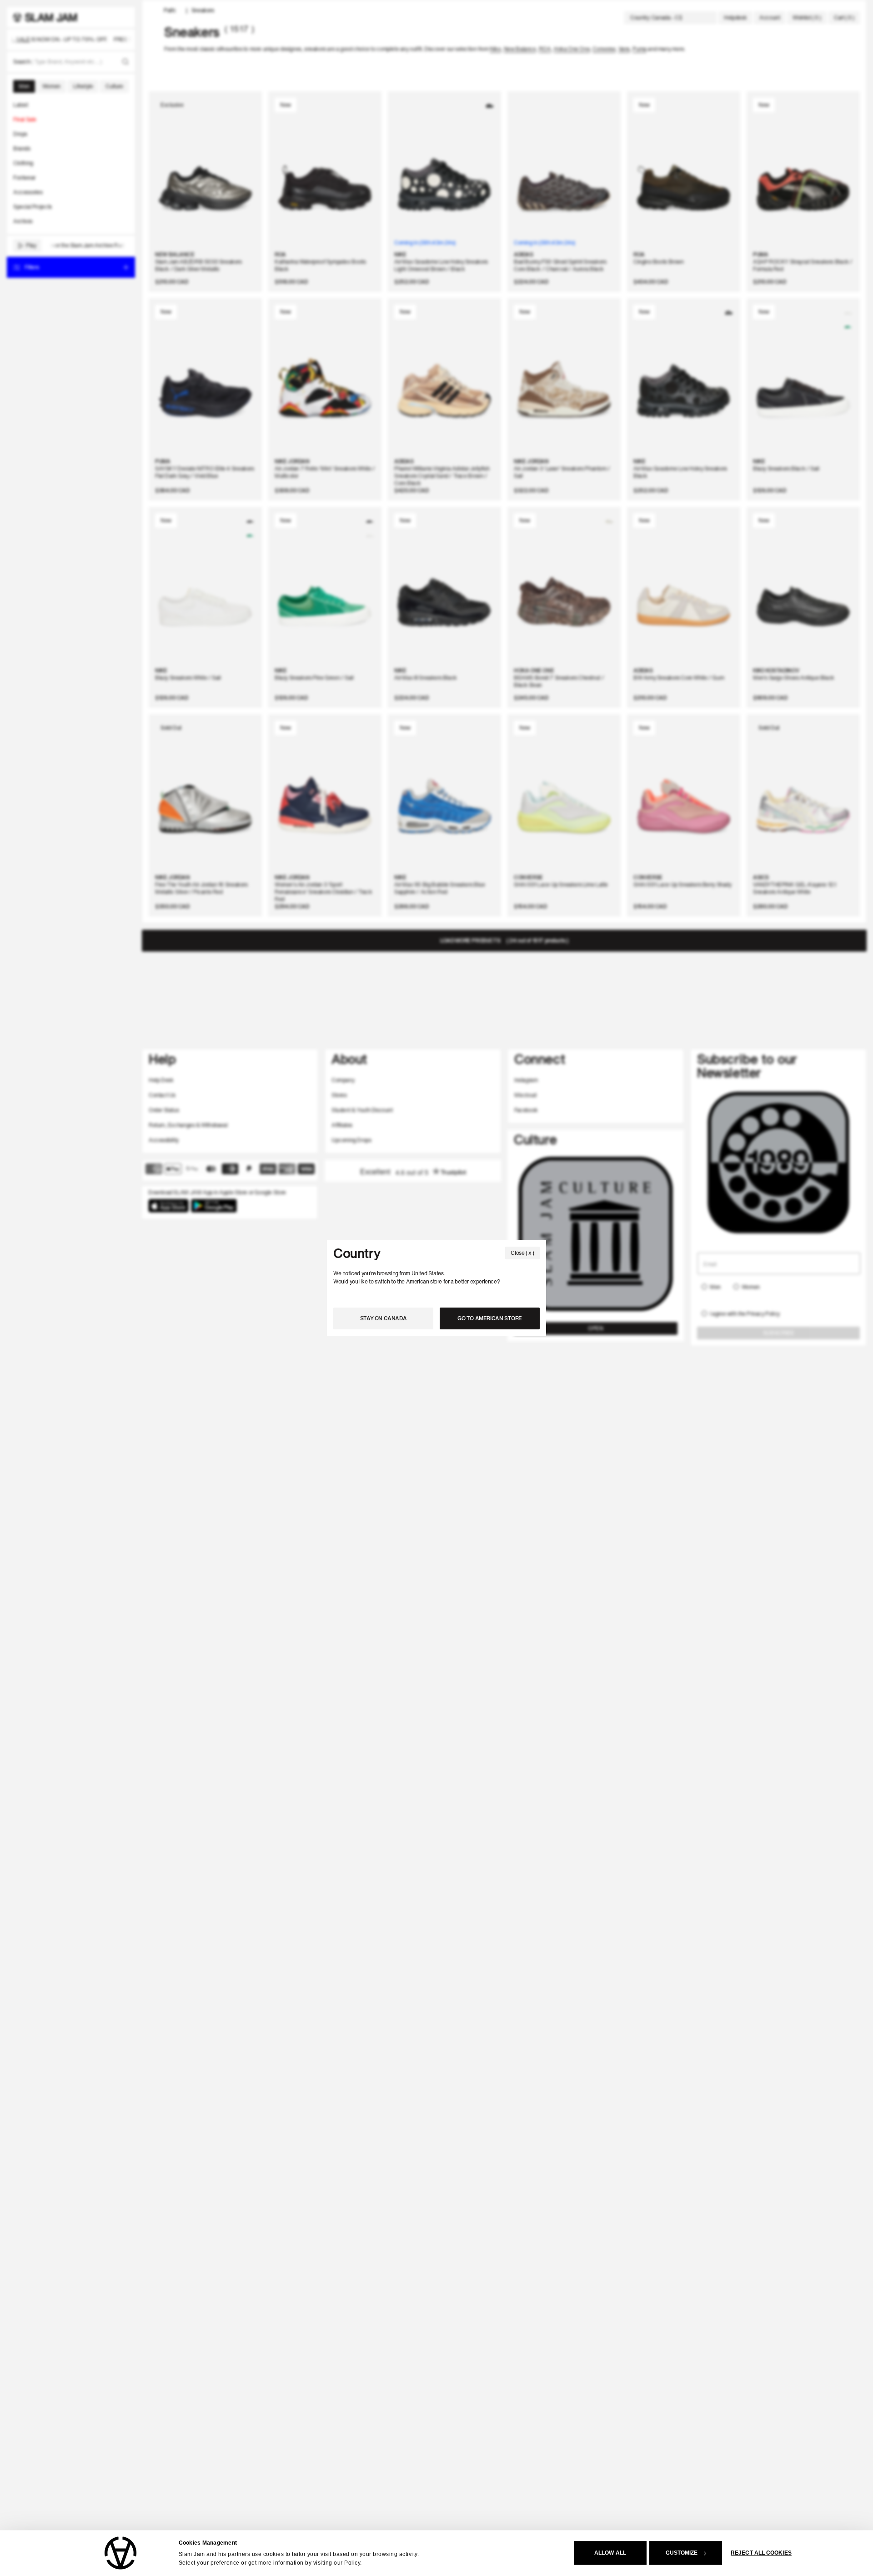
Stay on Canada (384, 1318)
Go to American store (490, 1318)
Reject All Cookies (761, 2553)
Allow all (610, 2553)
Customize (682, 2553)
